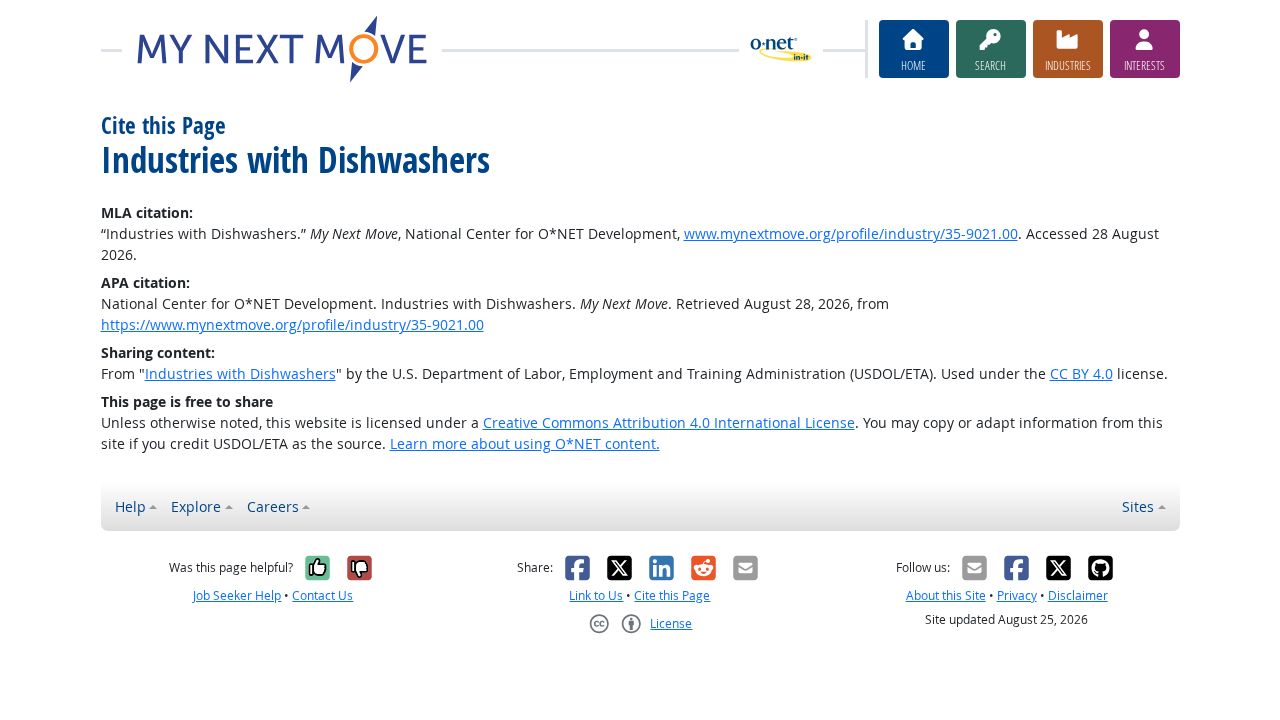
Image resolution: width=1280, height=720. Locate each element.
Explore (196, 506)
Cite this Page (672, 595)
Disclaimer (1078, 595)
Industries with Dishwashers (240, 373)
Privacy (1017, 595)
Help (130, 506)
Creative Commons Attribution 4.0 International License (669, 422)
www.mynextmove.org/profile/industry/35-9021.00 (851, 233)
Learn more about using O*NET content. (525, 443)
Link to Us (596, 595)
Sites (1138, 506)
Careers (273, 506)
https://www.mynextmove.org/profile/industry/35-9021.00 (292, 324)
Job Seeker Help (237, 595)
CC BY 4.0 (1081, 373)
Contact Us (322, 595)
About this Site (946, 595)
